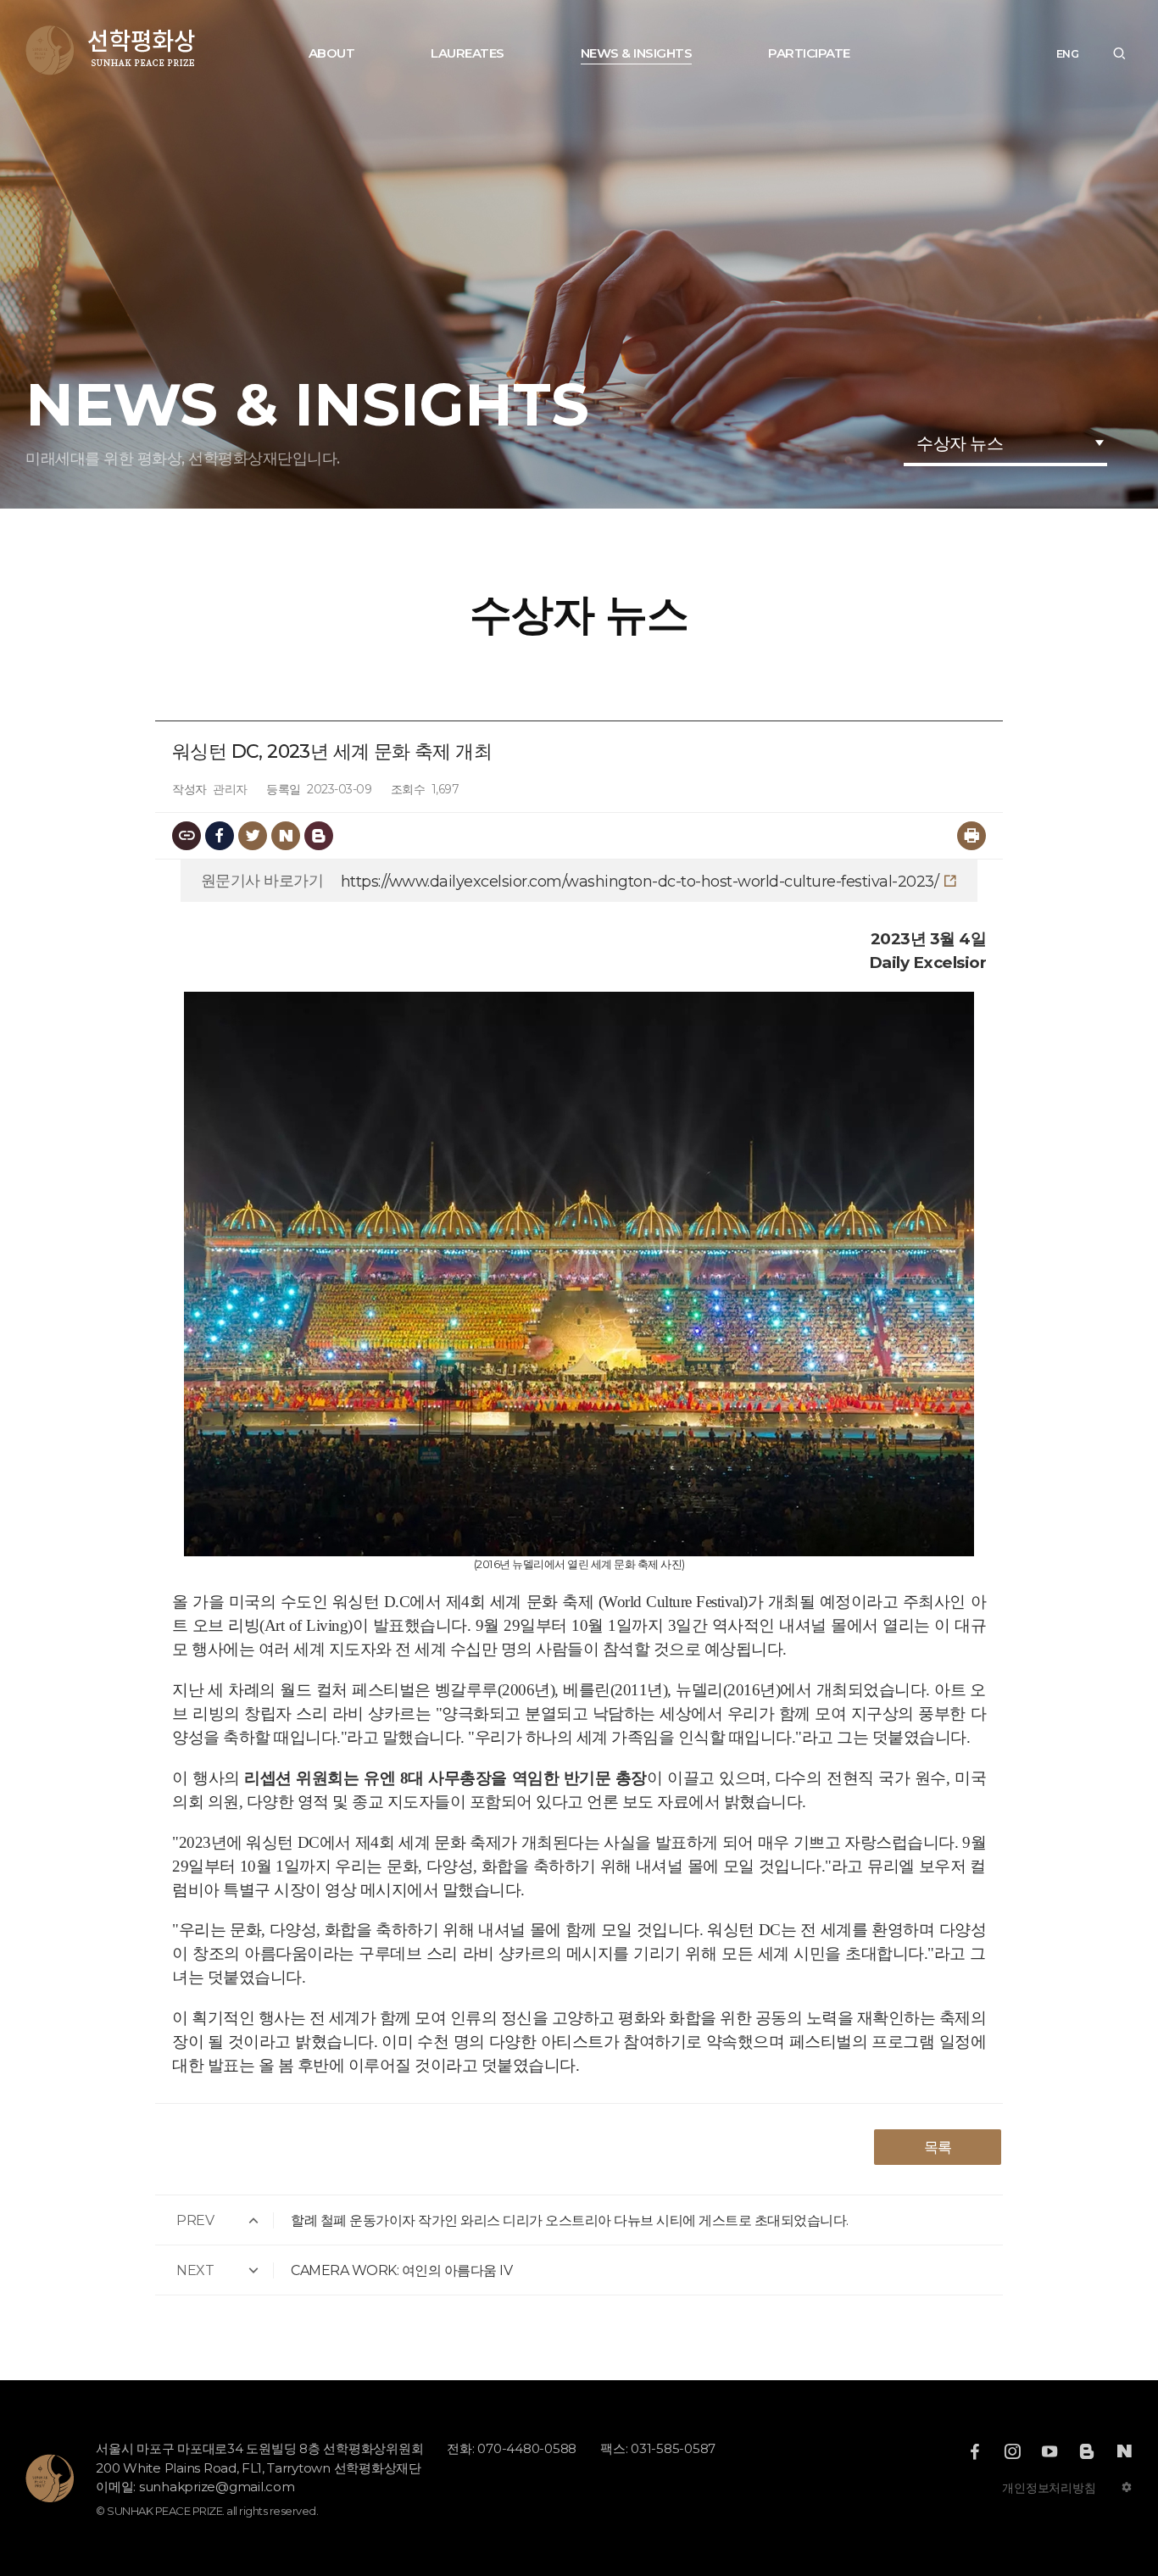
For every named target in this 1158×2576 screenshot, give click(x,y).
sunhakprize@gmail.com (217, 2487)
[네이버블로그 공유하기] (286, 836)
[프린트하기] (971, 836)
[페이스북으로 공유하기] (220, 836)
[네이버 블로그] (1124, 2451)
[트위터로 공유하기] (253, 836)
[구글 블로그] (1087, 2451)
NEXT (195, 2270)
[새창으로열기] (975, 2451)
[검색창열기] (1119, 54)
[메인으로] (111, 50)
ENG (1068, 54)
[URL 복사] (187, 836)
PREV (195, 2220)
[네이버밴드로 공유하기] (319, 836)
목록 (938, 2147)
